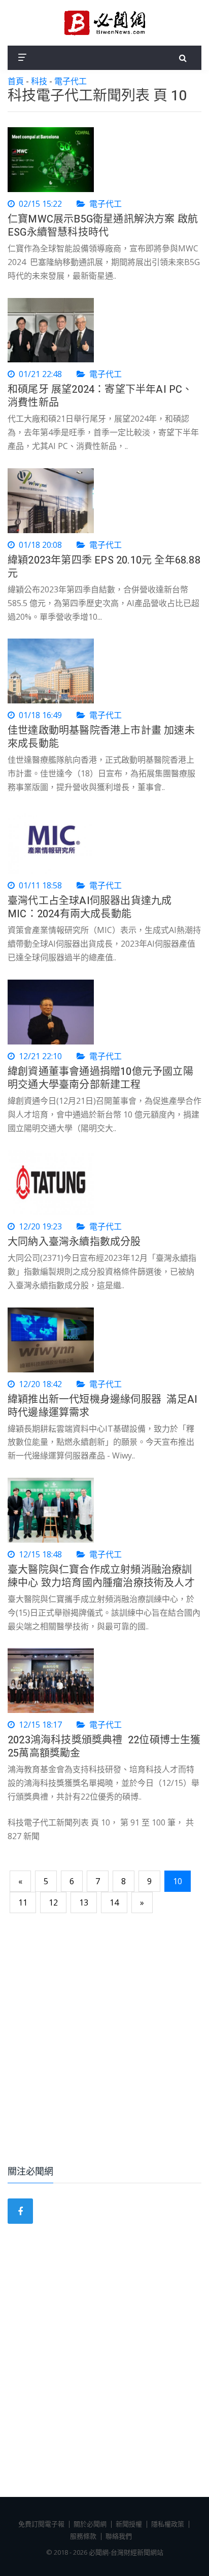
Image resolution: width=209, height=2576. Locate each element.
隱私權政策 (168, 2524)
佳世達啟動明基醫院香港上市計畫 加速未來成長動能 (101, 737)
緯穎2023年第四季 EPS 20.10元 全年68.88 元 (104, 567)
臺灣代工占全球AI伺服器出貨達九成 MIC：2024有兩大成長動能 (90, 907)
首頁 (16, 81)
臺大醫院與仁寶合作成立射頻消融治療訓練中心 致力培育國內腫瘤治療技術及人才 (101, 1576)
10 (178, 1881)
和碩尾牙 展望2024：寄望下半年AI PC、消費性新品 (100, 396)
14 (114, 1902)
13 (84, 1902)
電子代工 (71, 81)
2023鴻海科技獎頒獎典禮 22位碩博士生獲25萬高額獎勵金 (104, 1747)
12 (53, 1902)
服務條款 (83, 2536)
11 (23, 1902)
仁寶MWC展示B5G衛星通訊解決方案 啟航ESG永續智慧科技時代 (103, 226)
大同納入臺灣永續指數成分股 (74, 1242)
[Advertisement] (104, 2041)
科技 (39, 81)
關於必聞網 (90, 2524)
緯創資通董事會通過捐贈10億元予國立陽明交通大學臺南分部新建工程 (100, 1078)
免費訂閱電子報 (41, 2524)
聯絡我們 (119, 2536)
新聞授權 (129, 2524)
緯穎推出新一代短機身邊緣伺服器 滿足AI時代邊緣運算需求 (102, 1406)
